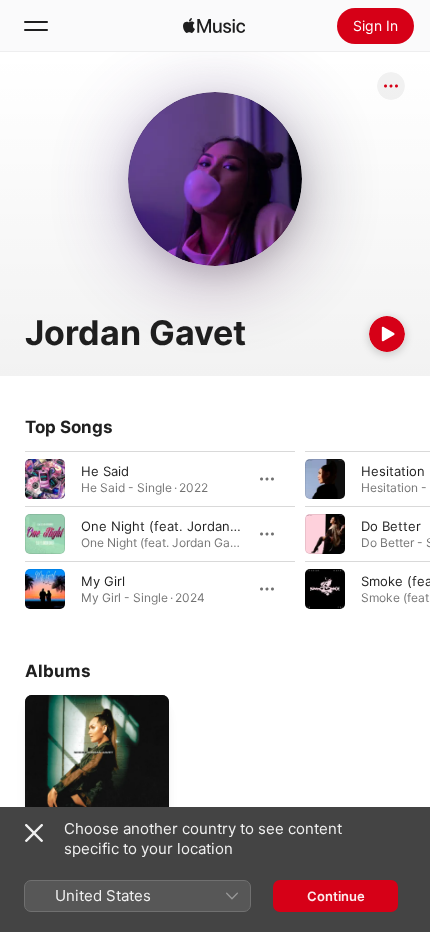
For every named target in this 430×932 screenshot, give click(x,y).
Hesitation (393, 471)
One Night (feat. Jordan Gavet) (178, 526)
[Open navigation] (36, 26)
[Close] (34, 833)
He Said (105, 471)
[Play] (387, 334)
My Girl (103, 581)
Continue (336, 896)
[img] (214, 26)
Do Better (391, 526)
